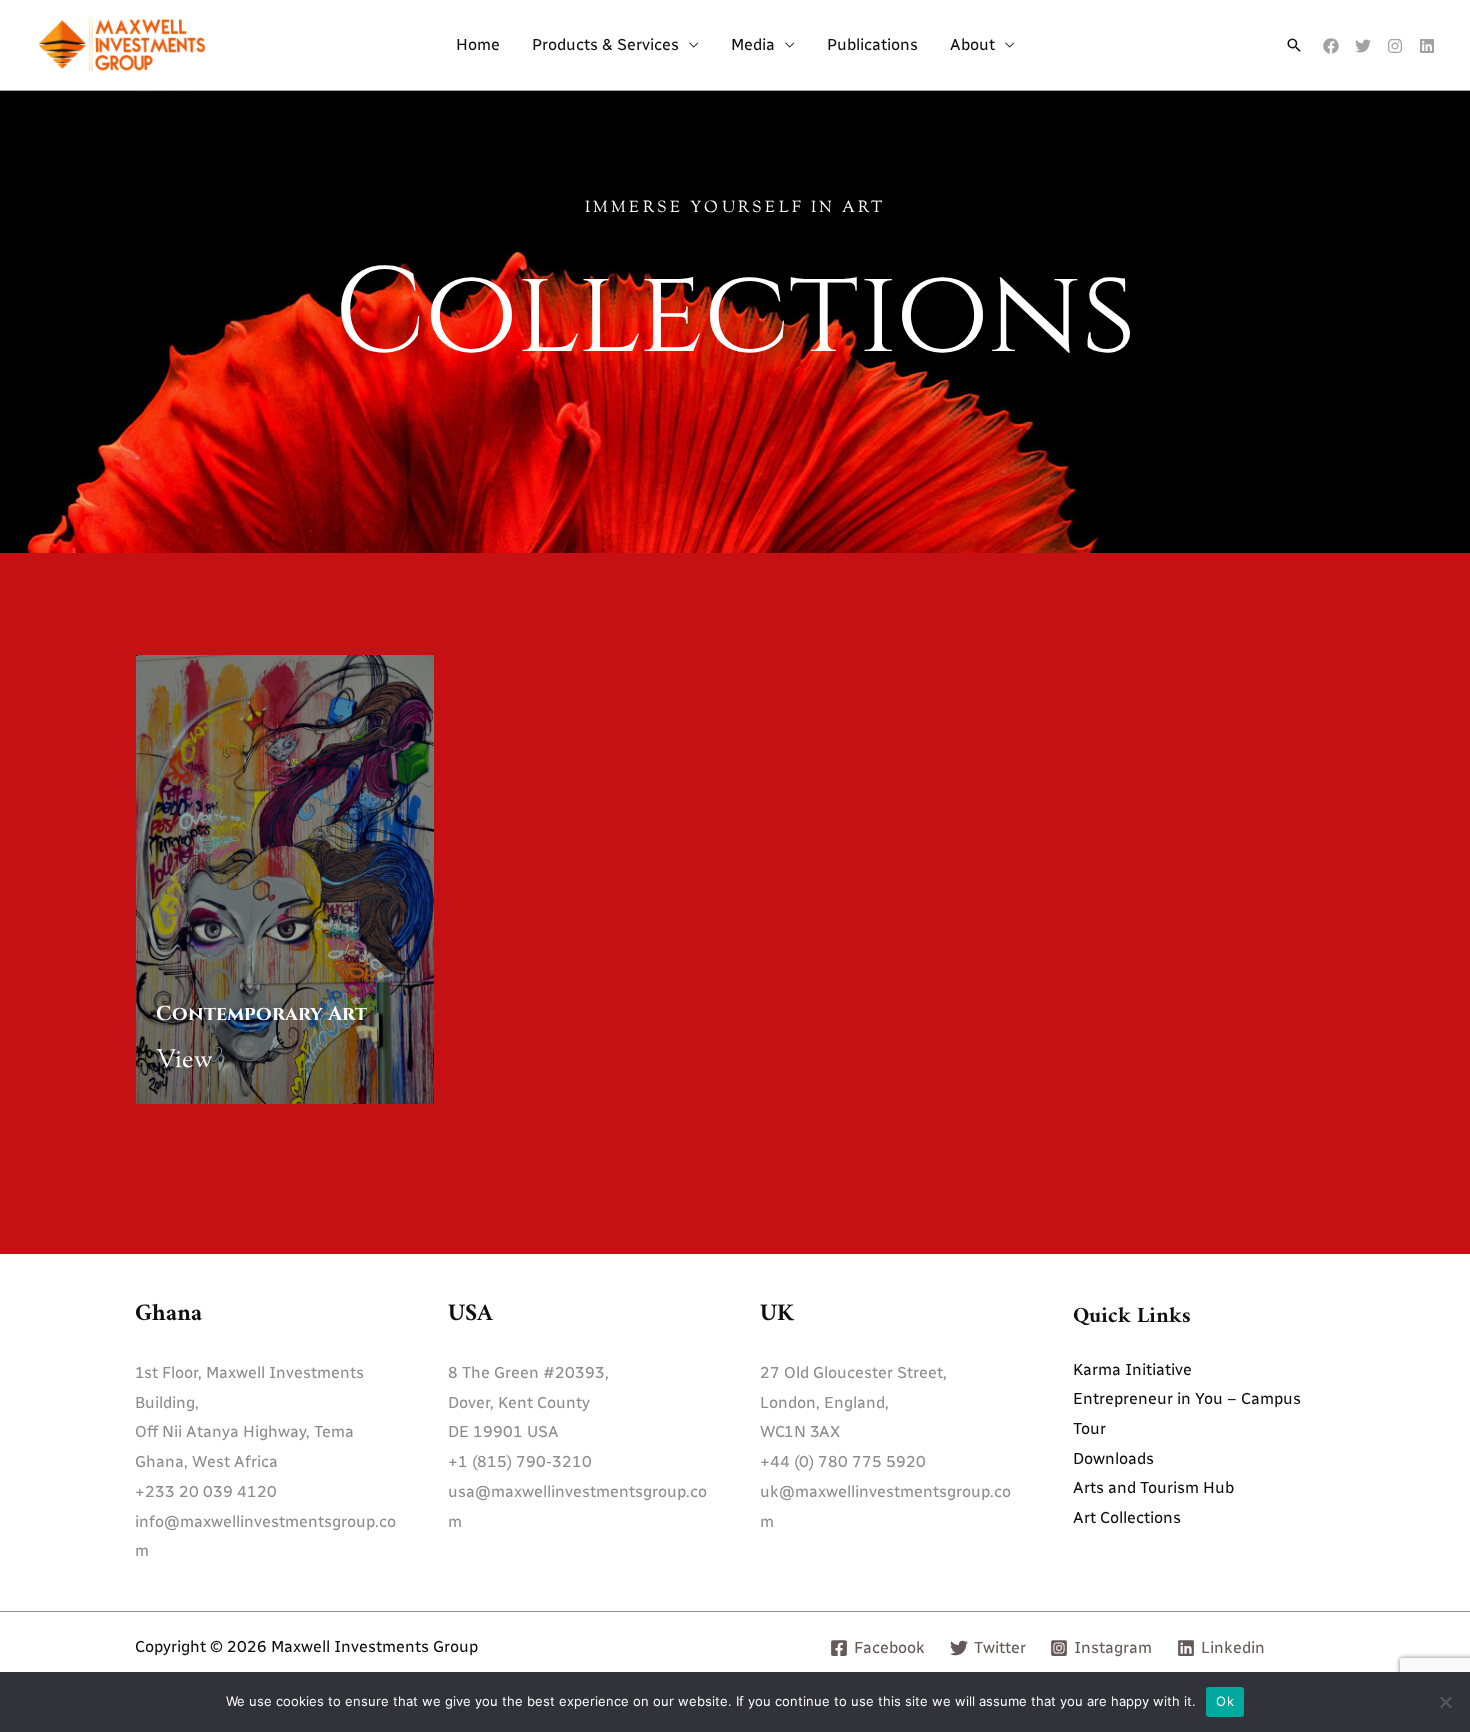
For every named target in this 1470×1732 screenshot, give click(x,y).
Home (478, 44)
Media (753, 44)
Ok (1225, 1701)
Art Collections (1127, 1517)
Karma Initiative (1132, 1369)
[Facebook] (1331, 46)
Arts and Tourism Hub (1153, 1487)
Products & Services (605, 44)
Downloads (1113, 1458)
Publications (872, 44)
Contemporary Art (261, 1013)
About (972, 44)
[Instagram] (1395, 46)
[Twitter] (1363, 46)
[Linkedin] (1427, 46)
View (184, 1061)
